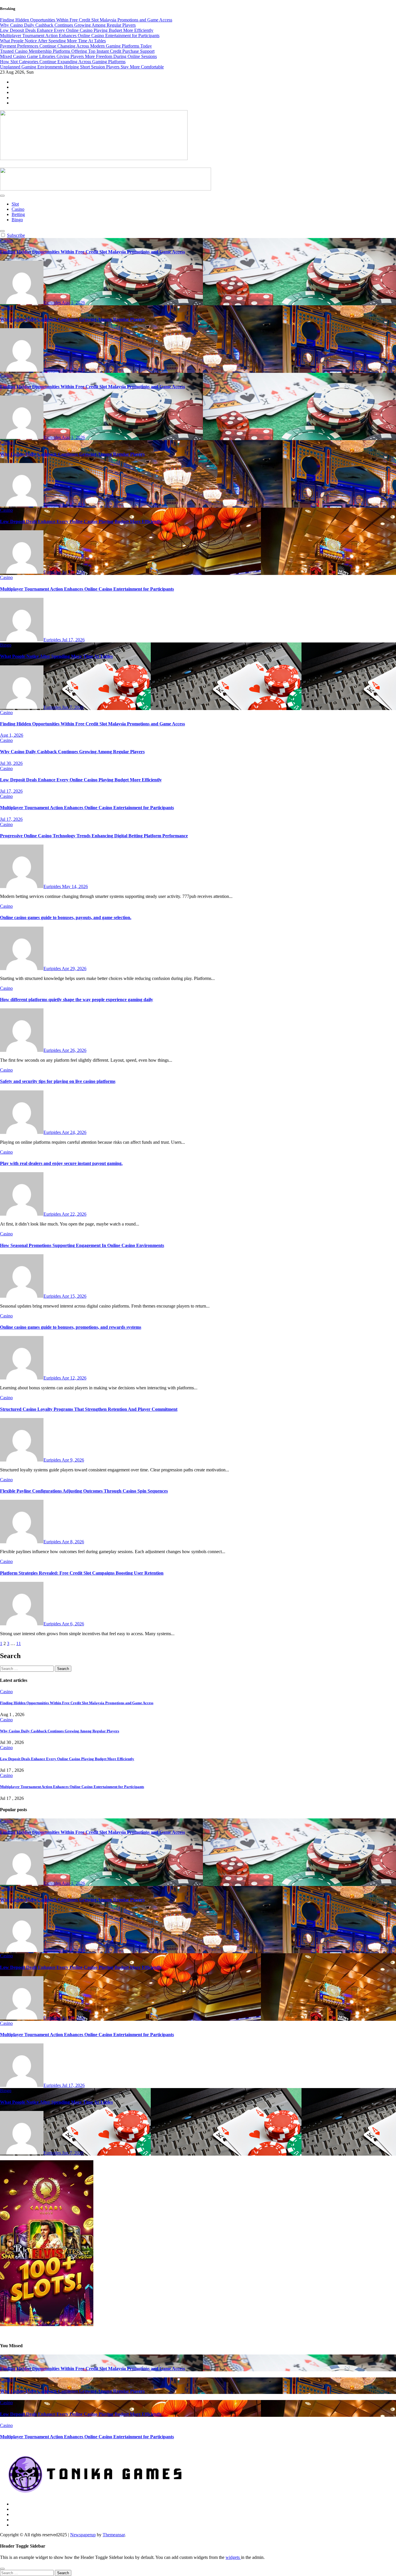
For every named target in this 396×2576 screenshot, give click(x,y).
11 (19, 1643)
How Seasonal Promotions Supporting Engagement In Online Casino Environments (82, 1245)
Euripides (53, 303)
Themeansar (114, 2535)
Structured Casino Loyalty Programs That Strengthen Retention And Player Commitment (89, 1409)
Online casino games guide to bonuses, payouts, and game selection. (66, 917)
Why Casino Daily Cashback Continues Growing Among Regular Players (72, 319)
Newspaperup (83, 2535)
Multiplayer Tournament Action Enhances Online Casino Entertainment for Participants (87, 589)
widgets (233, 2557)
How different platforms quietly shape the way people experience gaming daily (77, 1000)
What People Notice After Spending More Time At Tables (56, 656)
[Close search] (2, 2569)
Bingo (17, 220)
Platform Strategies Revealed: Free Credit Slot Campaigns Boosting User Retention (82, 1573)
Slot (15, 204)
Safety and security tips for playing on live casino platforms (58, 1081)
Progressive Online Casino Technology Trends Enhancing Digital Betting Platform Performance (94, 836)
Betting (18, 214)
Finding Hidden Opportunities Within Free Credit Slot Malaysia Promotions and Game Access (92, 252)
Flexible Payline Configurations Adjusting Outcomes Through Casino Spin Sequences (84, 1491)
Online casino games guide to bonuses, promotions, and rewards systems (71, 1327)
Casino (18, 209)
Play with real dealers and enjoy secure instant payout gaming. (61, 1163)
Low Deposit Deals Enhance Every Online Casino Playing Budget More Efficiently (81, 521)
